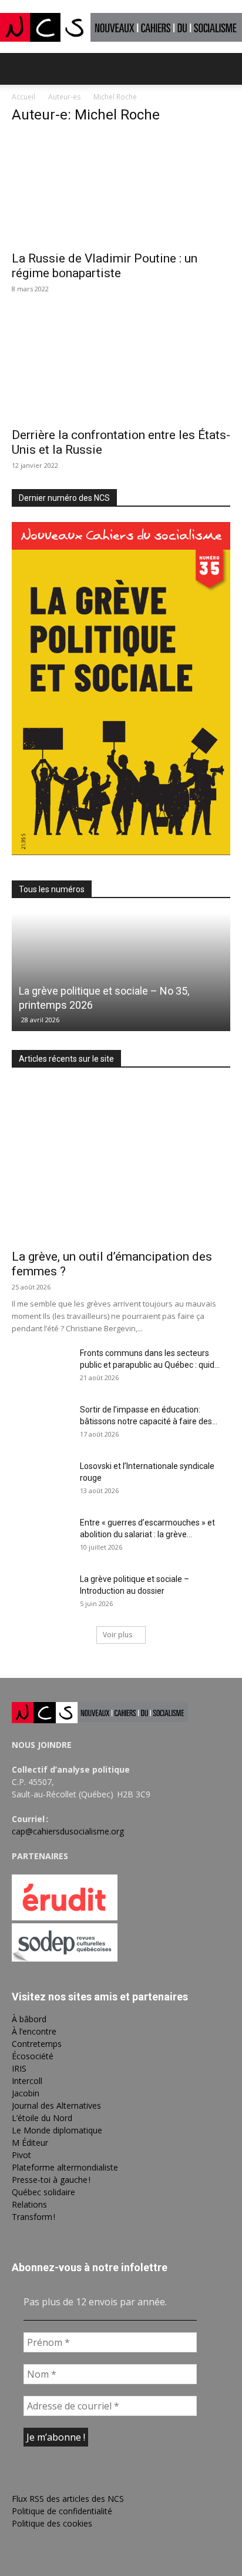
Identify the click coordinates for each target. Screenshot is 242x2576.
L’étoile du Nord (42, 2118)
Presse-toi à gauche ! (51, 2180)
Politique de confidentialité (62, 2511)
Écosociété (33, 2056)
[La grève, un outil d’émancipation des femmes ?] (121, 1162)
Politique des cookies (52, 2523)
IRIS (19, 2068)
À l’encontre (34, 2031)
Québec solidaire (43, 2192)
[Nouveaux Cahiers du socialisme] (121, 27)
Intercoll (27, 2081)
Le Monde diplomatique (57, 2130)
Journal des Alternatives (56, 2105)
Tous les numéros (52, 889)
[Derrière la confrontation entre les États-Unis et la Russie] (121, 367)
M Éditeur (30, 2143)
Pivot (21, 2155)
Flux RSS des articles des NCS (68, 2499)
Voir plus (117, 1635)
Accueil (23, 97)
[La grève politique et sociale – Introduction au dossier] (41, 1594)
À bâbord (29, 2019)
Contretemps (37, 2044)
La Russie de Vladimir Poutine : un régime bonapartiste (105, 266)
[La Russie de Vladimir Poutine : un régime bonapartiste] (121, 190)
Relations (29, 2204)
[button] (20, 69)
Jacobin (26, 2093)
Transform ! (33, 2217)
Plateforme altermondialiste (65, 2167)
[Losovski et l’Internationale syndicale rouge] (41, 1481)
